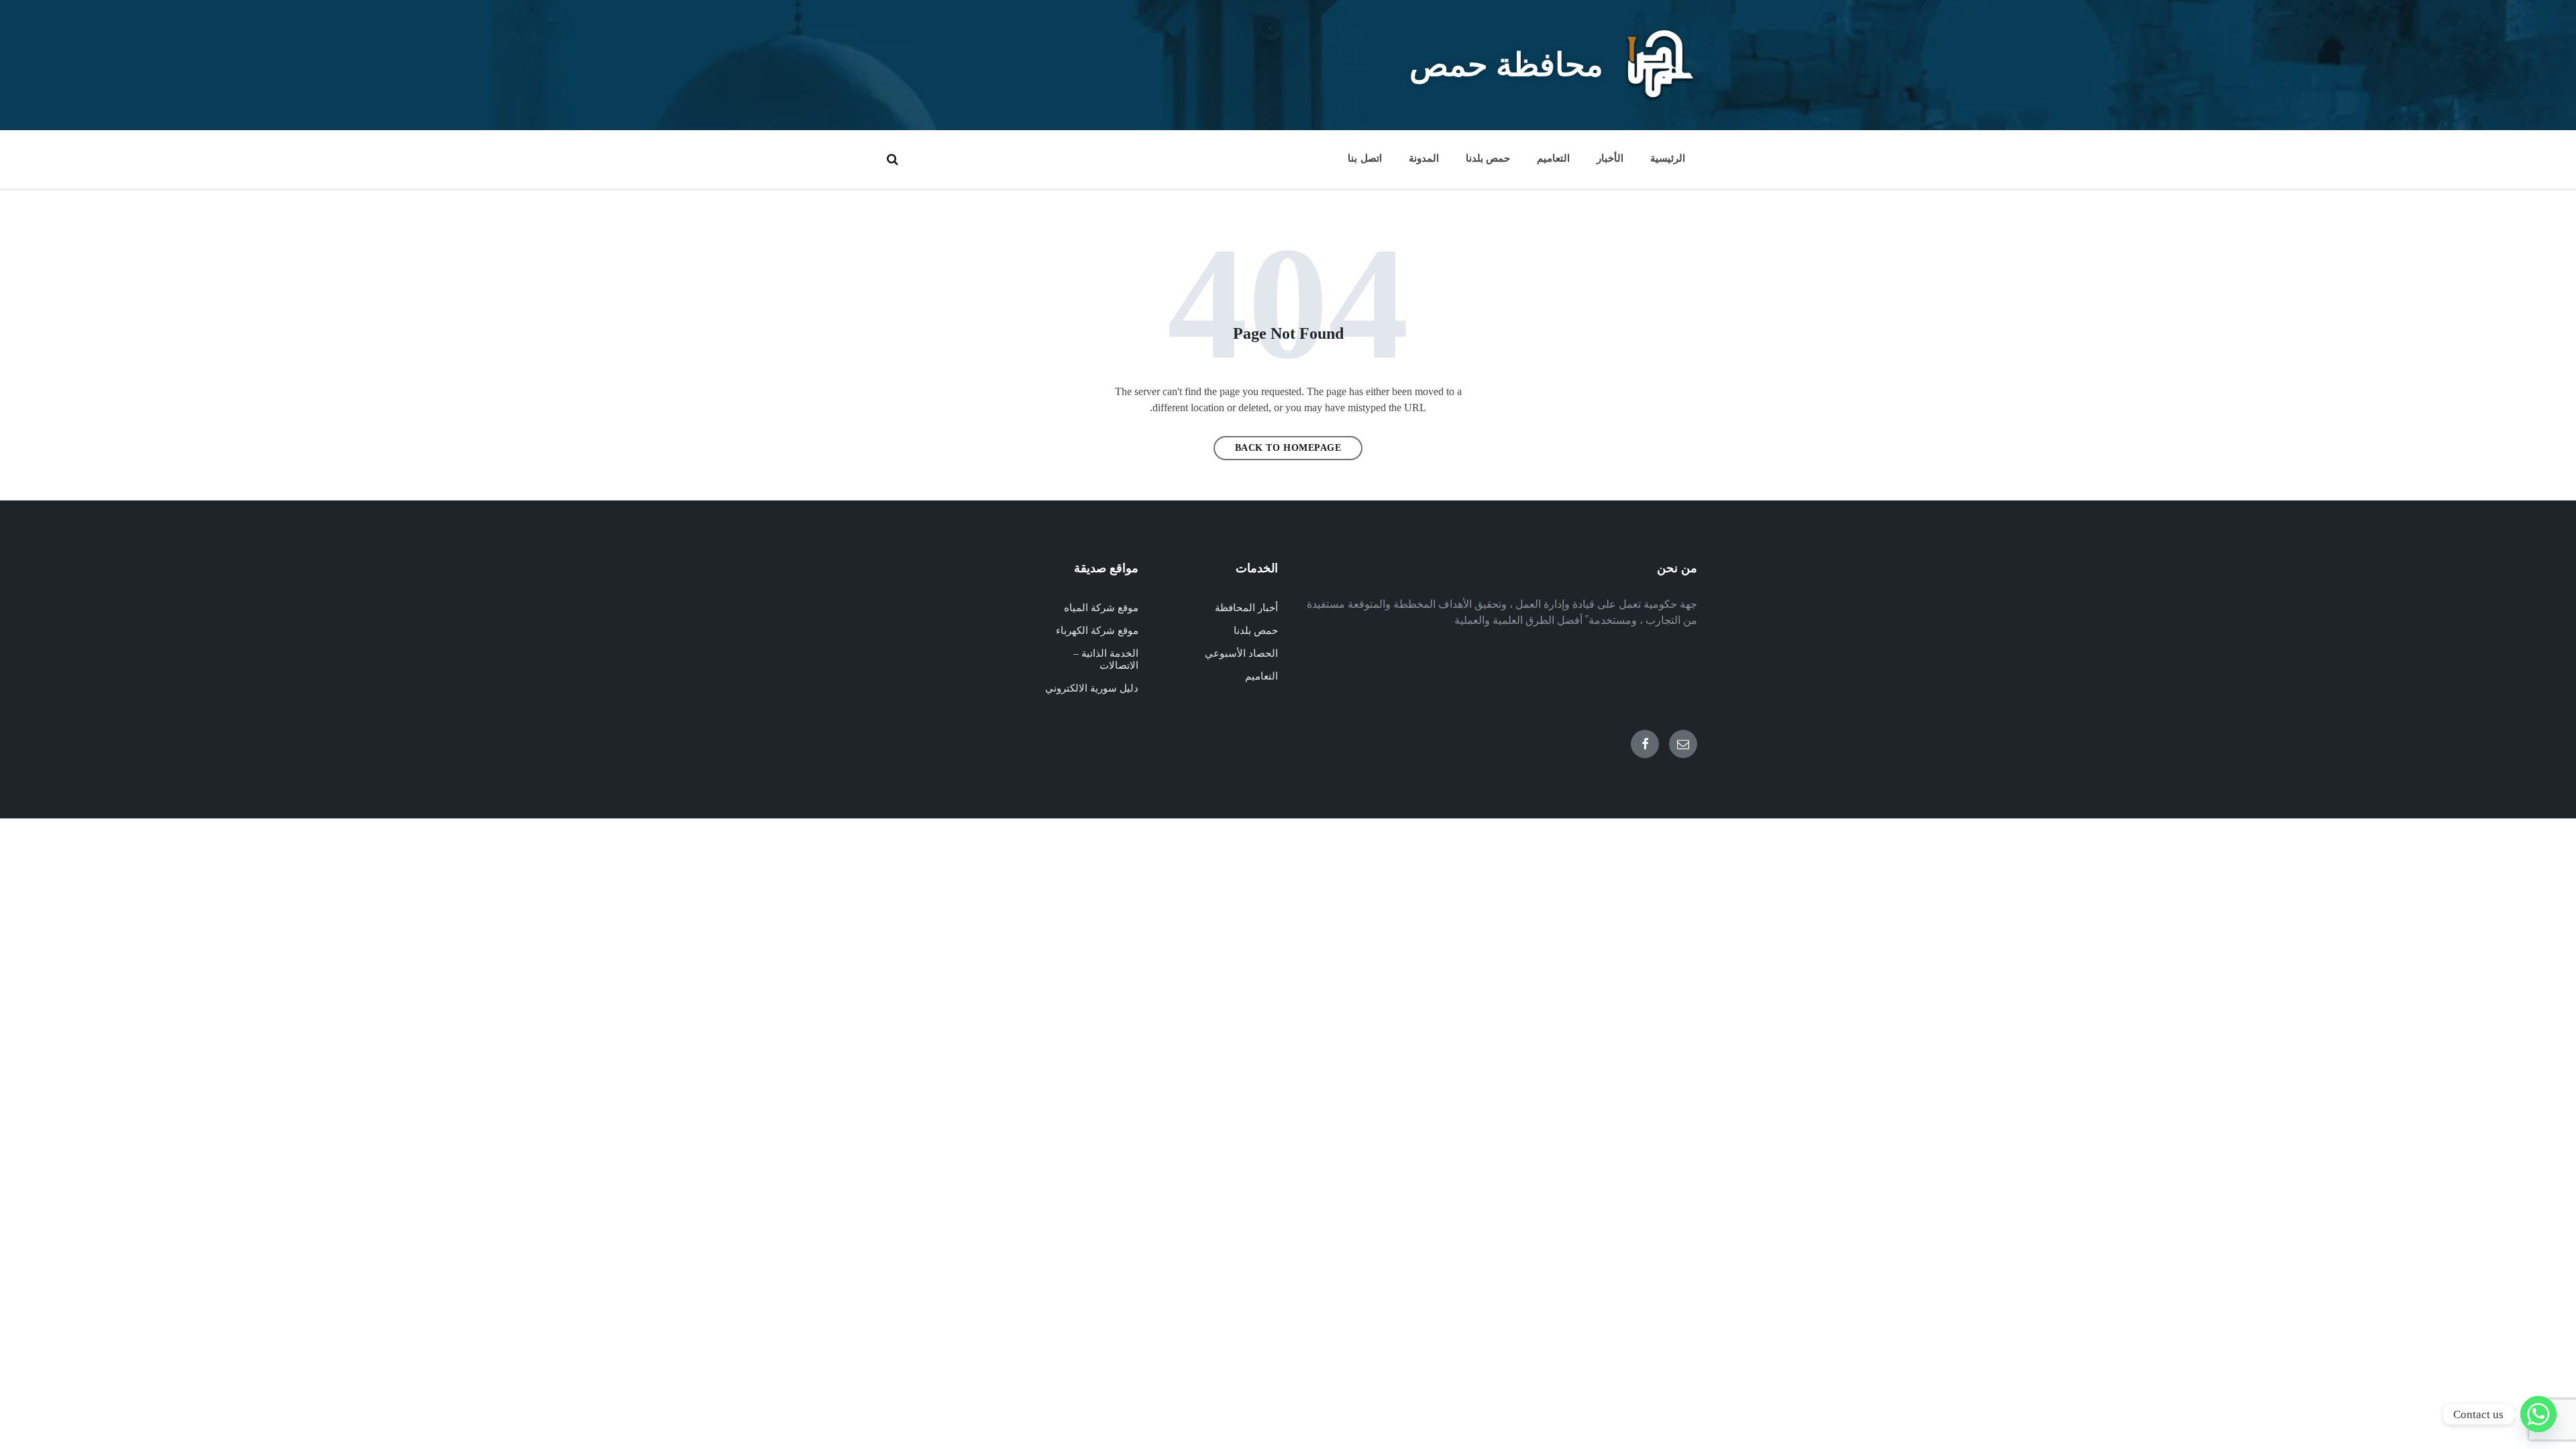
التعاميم (1262, 676)
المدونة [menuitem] (1424, 158)
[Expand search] (892, 159)
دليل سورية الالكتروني (1092, 688)
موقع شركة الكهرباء (1097, 631)
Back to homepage (1288, 448)
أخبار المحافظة (1246, 608)
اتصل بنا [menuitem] (1364, 158)
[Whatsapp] (2538, 1414)
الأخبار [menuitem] (1610, 158)
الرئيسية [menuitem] (1668, 158)
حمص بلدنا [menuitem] (1488, 158)
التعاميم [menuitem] (1553, 158)
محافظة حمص (1506, 65)
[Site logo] (1660, 97)
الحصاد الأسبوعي (1241, 653)
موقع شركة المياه (1101, 608)
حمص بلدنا (1256, 631)
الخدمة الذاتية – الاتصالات (1106, 659)
